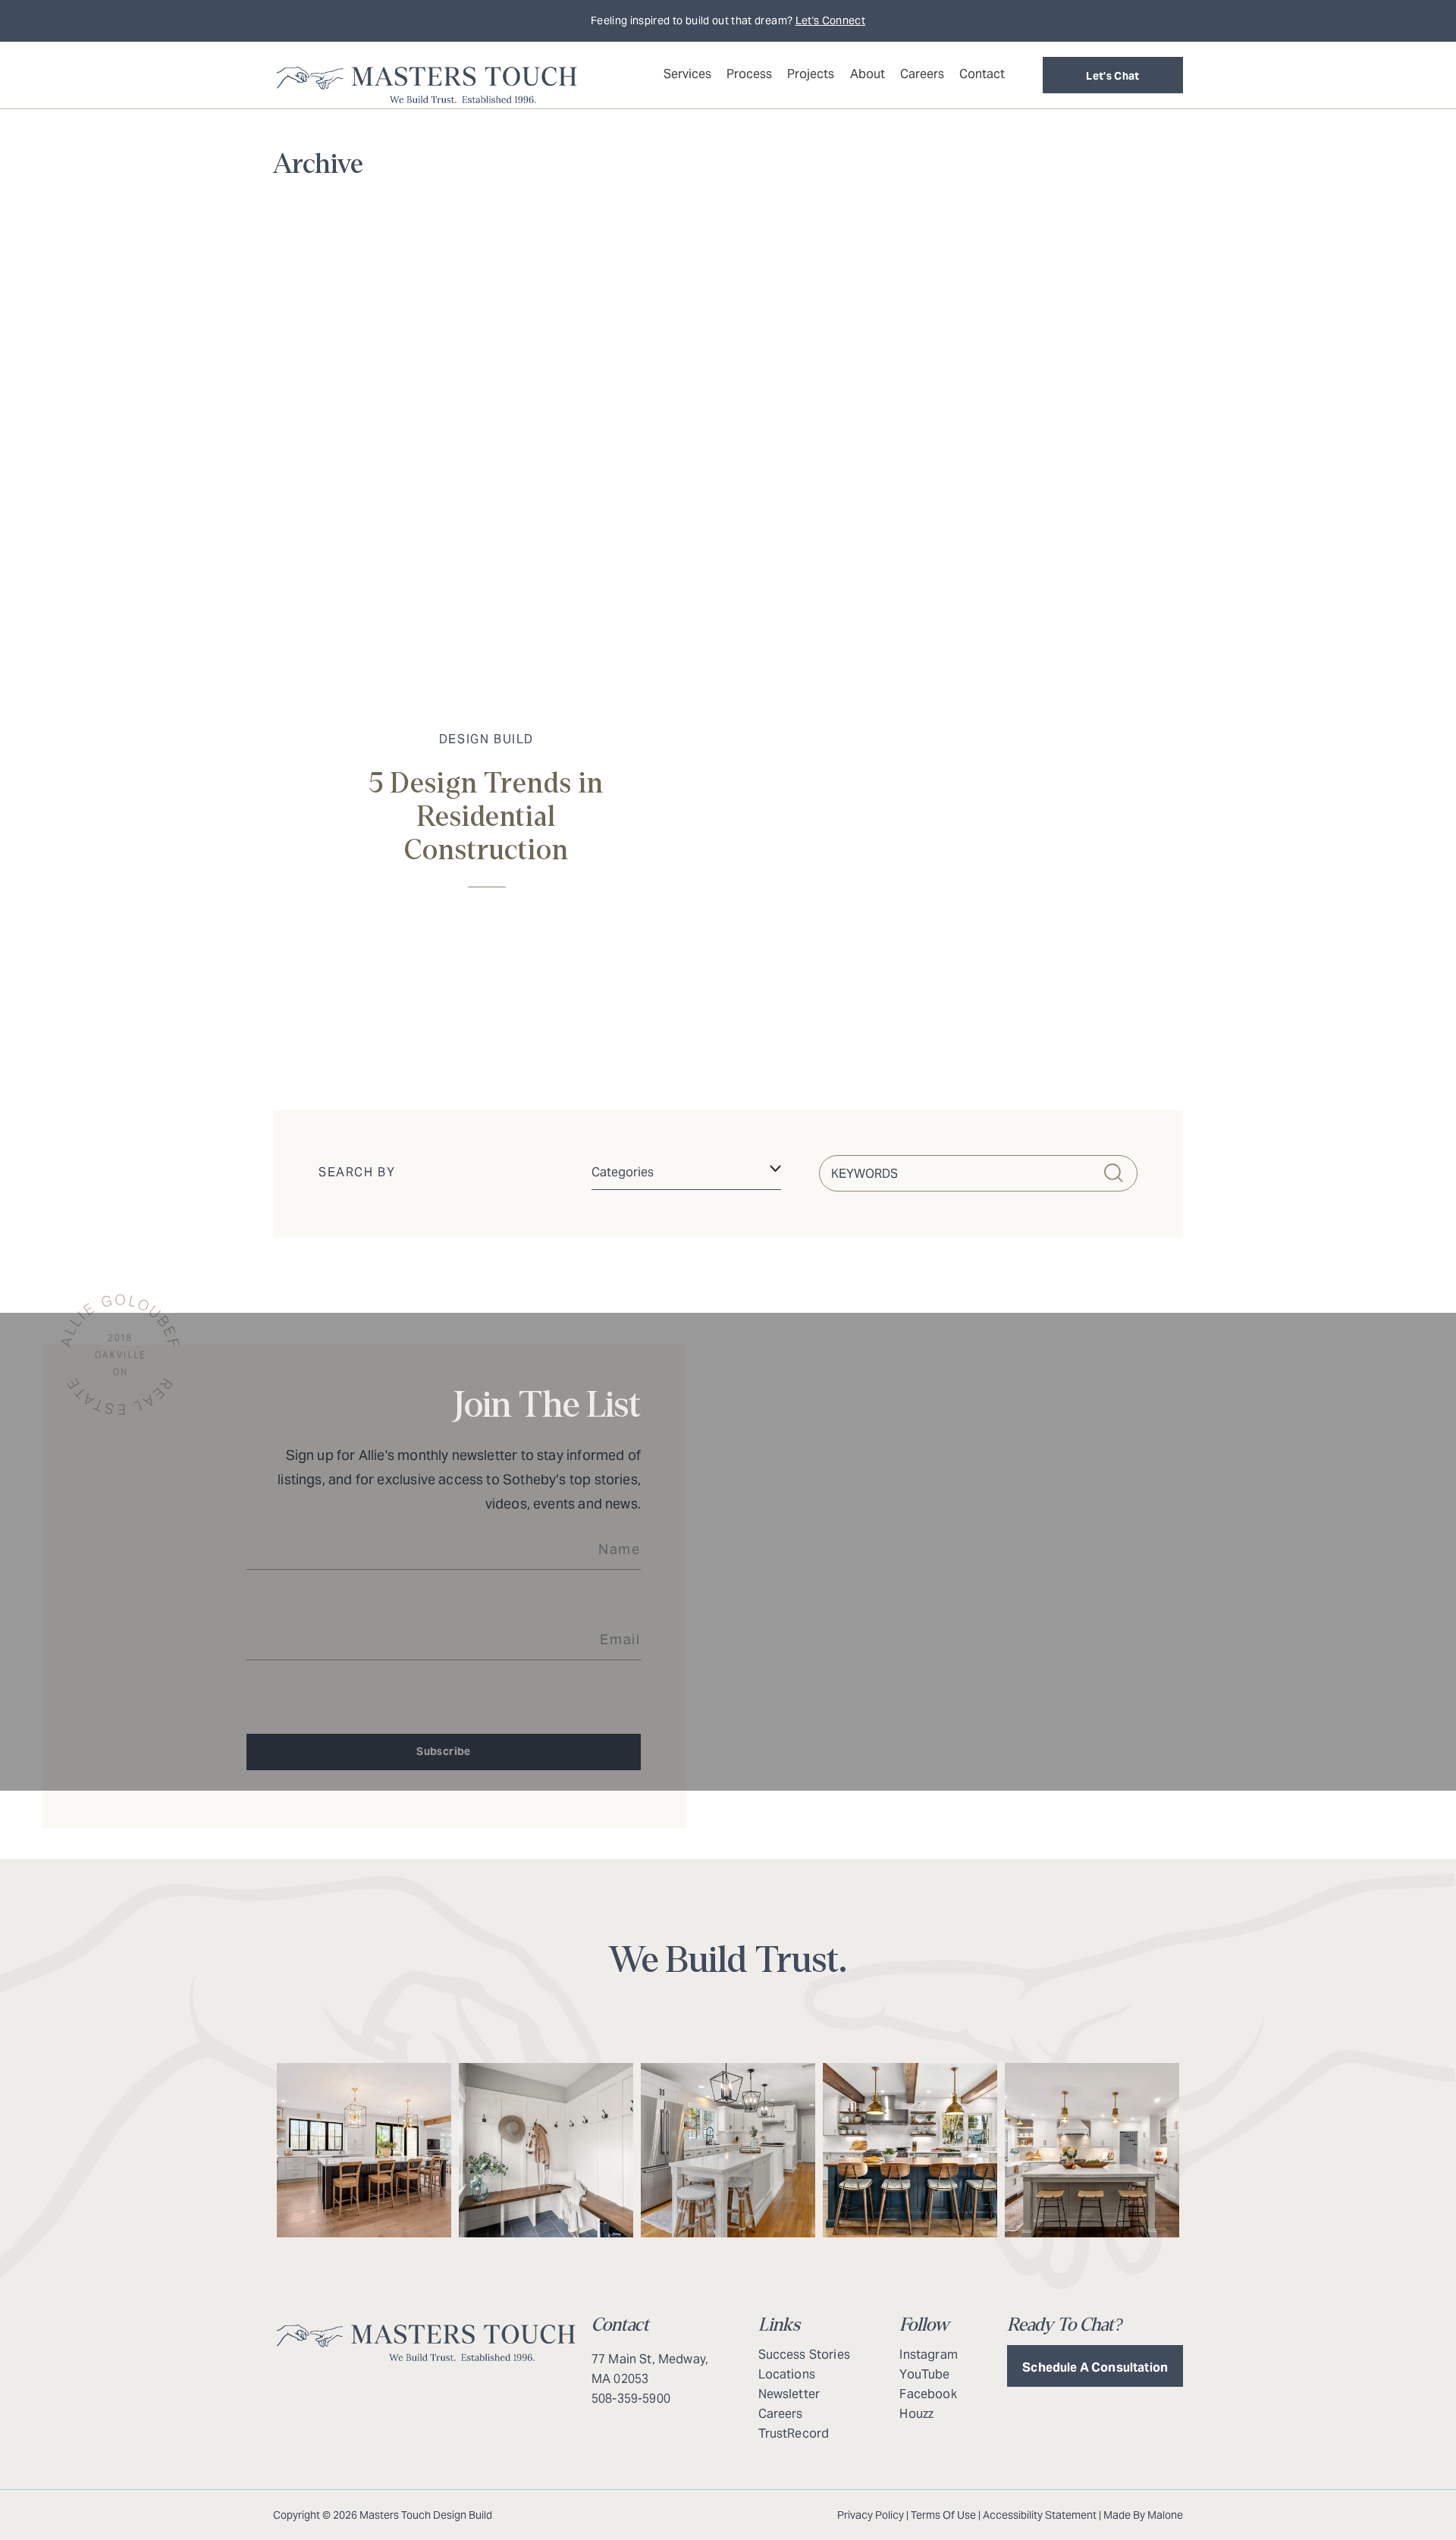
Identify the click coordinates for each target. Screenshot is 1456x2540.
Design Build (486, 739)
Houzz (916, 2414)
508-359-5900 (631, 2399)
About (868, 74)
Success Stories (804, 2355)
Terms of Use (943, 2515)
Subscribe (443, 1751)
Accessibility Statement (1040, 2515)
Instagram (928, 2355)
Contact (982, 74)
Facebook (928, 2394)
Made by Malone (1143, 2515)
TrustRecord (794, 2433)
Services (687, 74)
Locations (787, 2374)
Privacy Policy (871, 2515)
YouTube (924, 2374)
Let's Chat (1113, 76)
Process (749, 74)
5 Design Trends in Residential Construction (486, 817)
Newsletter (789, 2394)
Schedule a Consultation (1095, 2367)
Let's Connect (831, 20)
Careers (922, 74)
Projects (811, 74)
